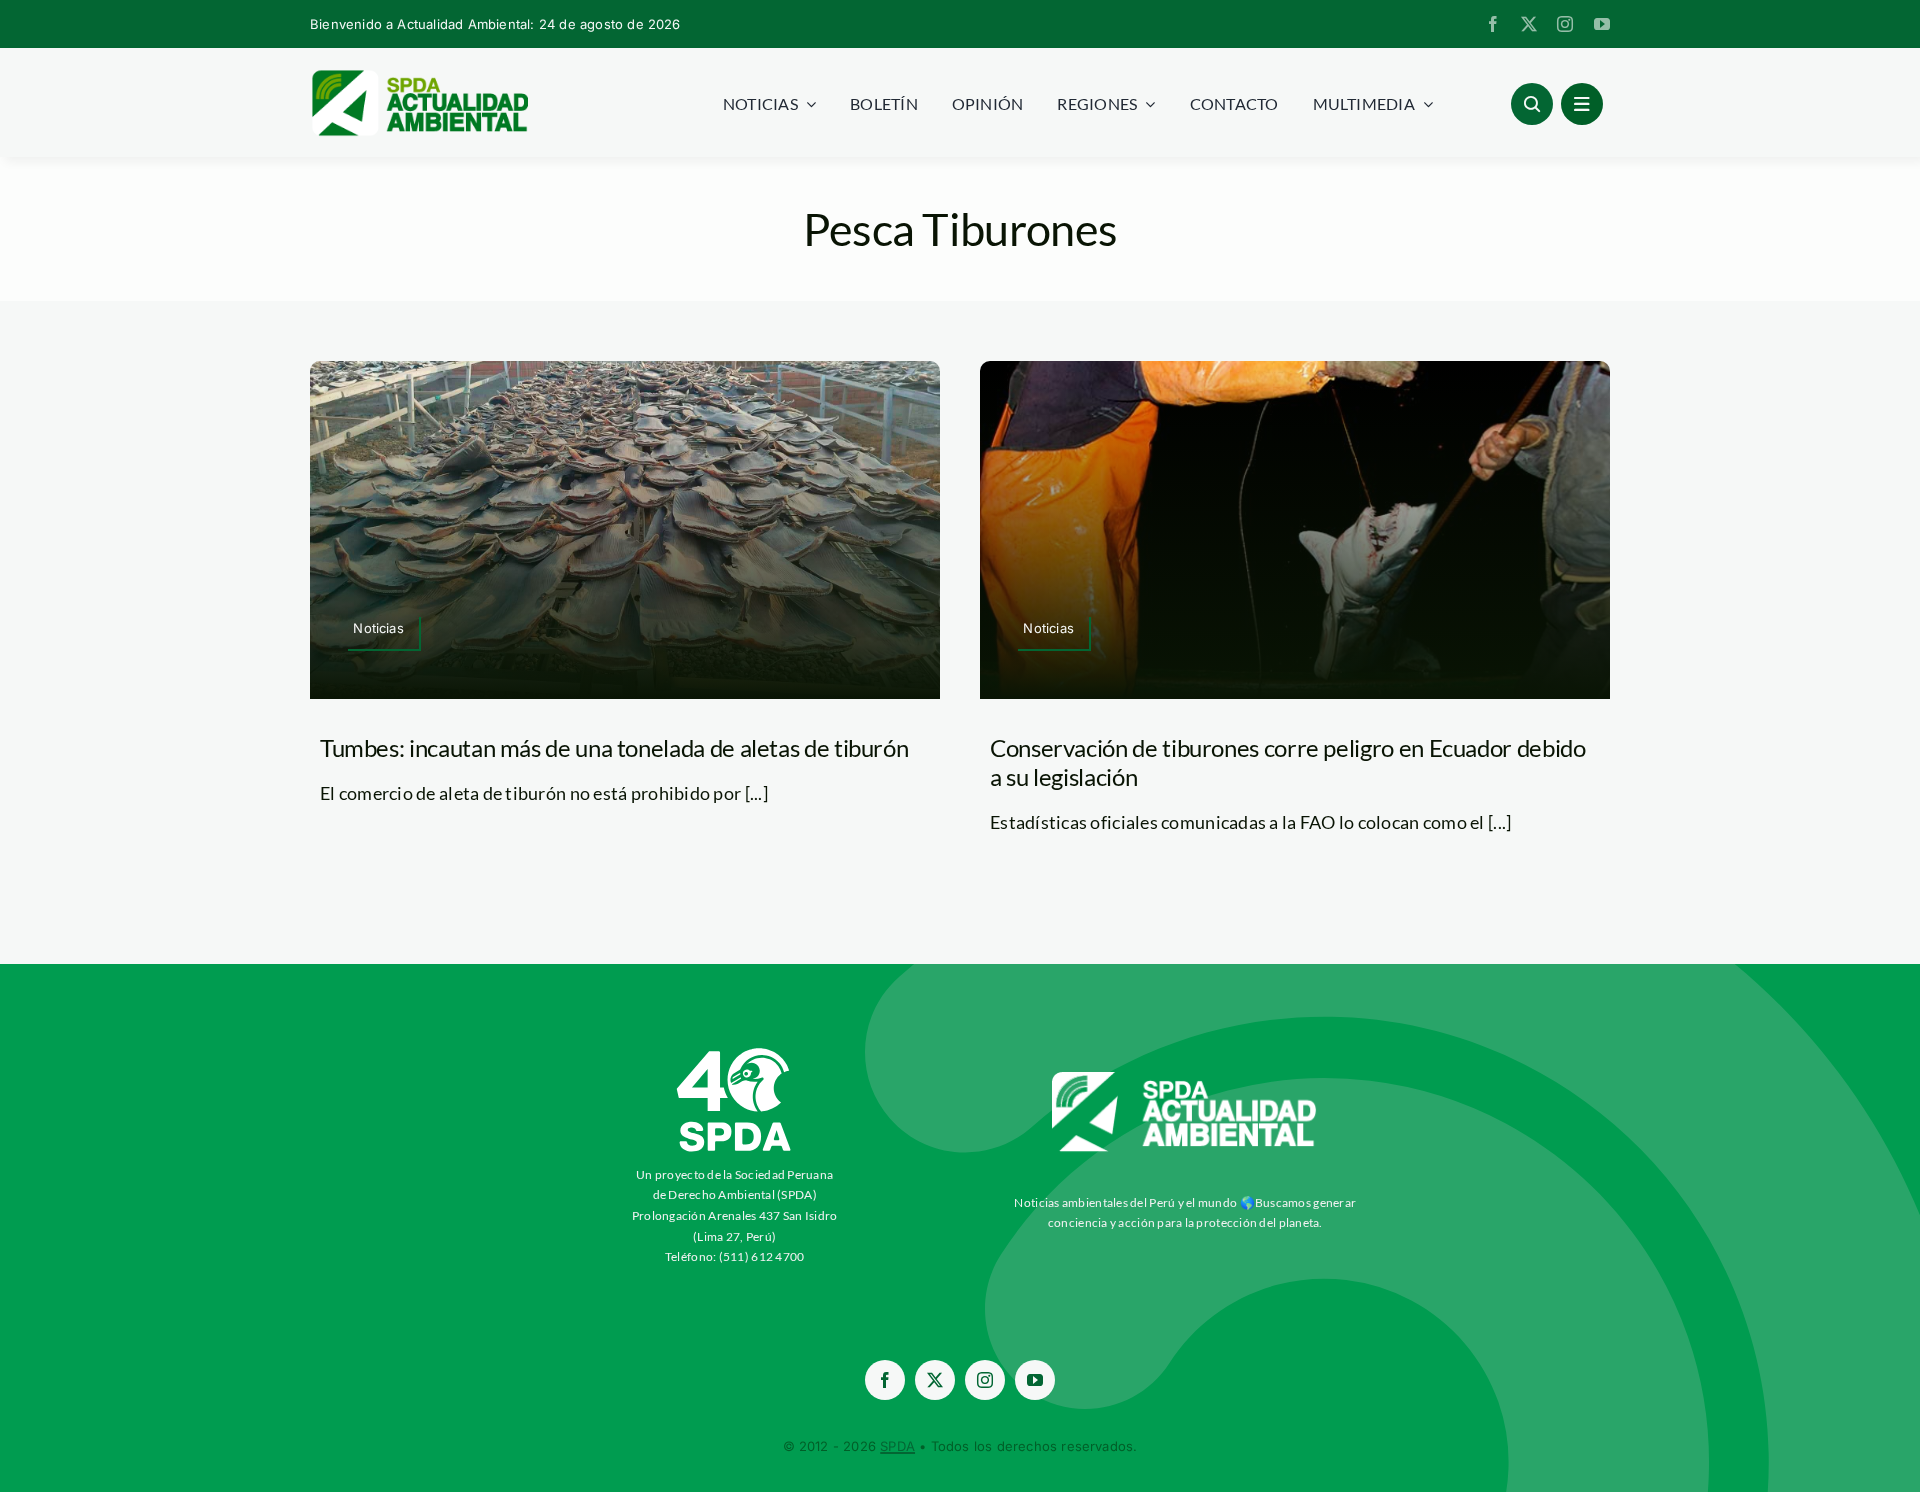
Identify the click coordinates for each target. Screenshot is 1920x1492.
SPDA (897, 1446)
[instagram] (1565, 24)
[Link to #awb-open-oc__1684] (1582, 104)
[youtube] (1602, 24)
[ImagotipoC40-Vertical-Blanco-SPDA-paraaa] (735, 1053)
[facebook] (1493, 24)
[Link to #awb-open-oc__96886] (1532, 104)
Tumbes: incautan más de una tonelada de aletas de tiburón (614, 747)
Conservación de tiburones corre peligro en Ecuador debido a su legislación (1287, 762)
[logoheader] (419, 77)
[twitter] (1529, 24)
